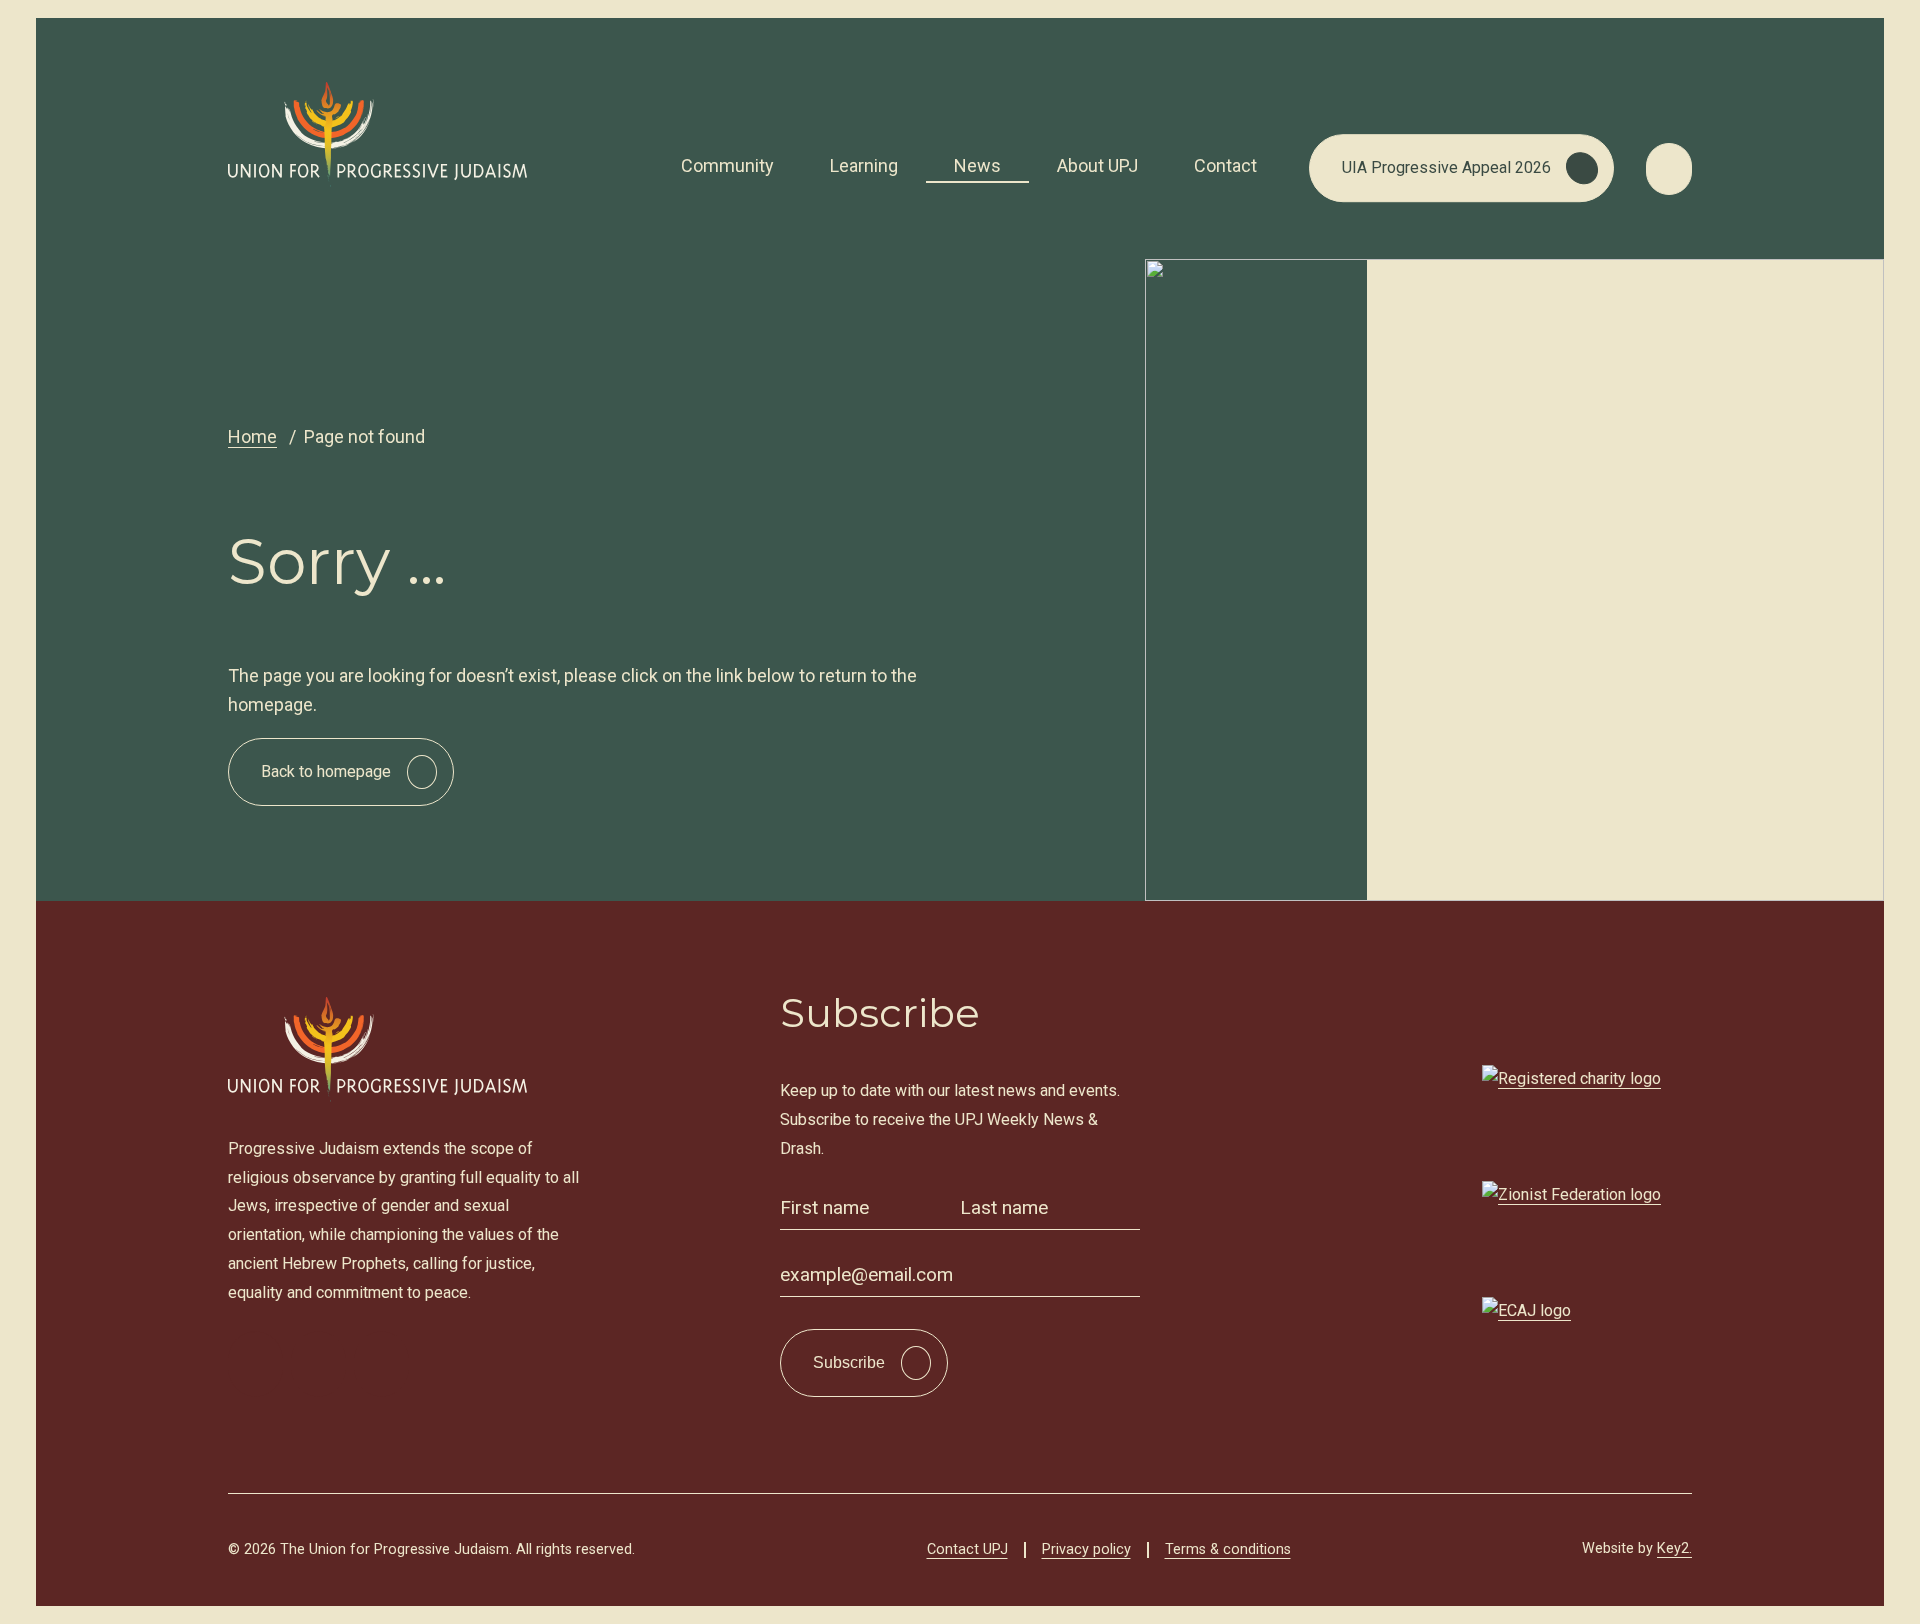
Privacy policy (1086, 1549)
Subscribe (849, 1362)
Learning (864, 165)
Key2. (1674, 1548)
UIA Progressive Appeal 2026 (1446, 167)
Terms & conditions (1228, 1549)
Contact (1225, 165)
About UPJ (1097, 165)
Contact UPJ (967, 1549)
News (977, 165)
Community (727, 165)
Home (252, 436)
